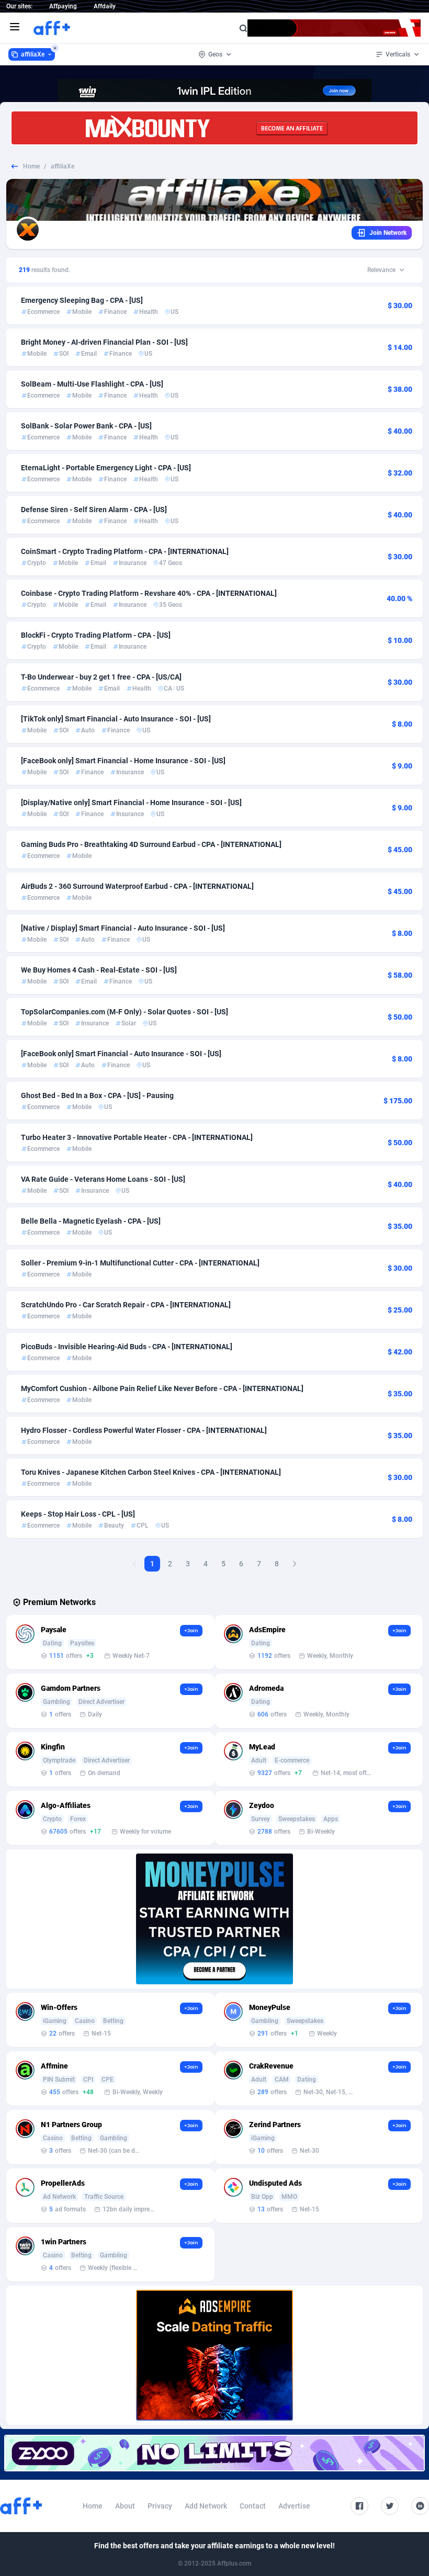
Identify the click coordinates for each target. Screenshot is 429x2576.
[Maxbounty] (214, 128)
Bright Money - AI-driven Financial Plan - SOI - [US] (104, 342)
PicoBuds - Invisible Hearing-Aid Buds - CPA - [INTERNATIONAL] (127, 1347)
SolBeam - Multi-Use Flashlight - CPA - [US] (92, 384)
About (125, 2506)
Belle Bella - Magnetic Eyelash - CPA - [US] (91, 1221)
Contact (253, 2506)
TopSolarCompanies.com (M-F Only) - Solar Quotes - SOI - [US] (125, 1012)
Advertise (294, 2506)
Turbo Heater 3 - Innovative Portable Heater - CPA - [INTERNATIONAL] (137, 1137)
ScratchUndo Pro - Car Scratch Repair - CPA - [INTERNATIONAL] (126, 1305)
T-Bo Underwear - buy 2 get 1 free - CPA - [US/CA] (101, 677)
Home (31, 166)
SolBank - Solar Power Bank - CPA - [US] (86, 426)
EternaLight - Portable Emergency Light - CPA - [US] (106, 468)
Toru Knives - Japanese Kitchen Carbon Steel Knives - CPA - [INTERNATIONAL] (151, 1472)
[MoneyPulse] (214, 1919)
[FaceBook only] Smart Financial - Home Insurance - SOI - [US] (123, 761)
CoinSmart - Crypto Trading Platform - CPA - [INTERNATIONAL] (125, 551)
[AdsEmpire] (214, 2355)
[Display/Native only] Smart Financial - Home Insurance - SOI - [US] (131, 803)
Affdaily (105, 6)
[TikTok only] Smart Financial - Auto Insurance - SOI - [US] (116, 719)
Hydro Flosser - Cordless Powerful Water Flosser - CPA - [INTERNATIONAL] (144, 1430)
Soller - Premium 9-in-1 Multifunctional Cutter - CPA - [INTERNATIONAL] (140, 1263)
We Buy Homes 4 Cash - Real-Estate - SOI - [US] (99, 970)
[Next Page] (295, 1564)
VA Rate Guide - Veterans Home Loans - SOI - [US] (103, 1179)
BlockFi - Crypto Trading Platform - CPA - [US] (96, 635)
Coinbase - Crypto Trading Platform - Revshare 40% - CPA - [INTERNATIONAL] (149, 593)
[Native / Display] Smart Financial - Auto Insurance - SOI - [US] (123, 928)
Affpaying (63, 6)
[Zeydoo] (214, 2453)
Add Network (206, 2506)
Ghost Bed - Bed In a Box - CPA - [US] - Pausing (97, 1095)
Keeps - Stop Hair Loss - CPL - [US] (78, 1514)
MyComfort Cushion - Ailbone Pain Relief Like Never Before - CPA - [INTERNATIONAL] (162, 1388)
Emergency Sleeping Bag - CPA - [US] (82, 300)
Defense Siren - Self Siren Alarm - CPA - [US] (94, 510)
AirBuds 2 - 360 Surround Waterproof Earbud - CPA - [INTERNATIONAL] (137, 886)
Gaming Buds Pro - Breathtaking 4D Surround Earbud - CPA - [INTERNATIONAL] (151, 844)
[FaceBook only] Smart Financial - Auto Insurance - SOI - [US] (121, 1054)
